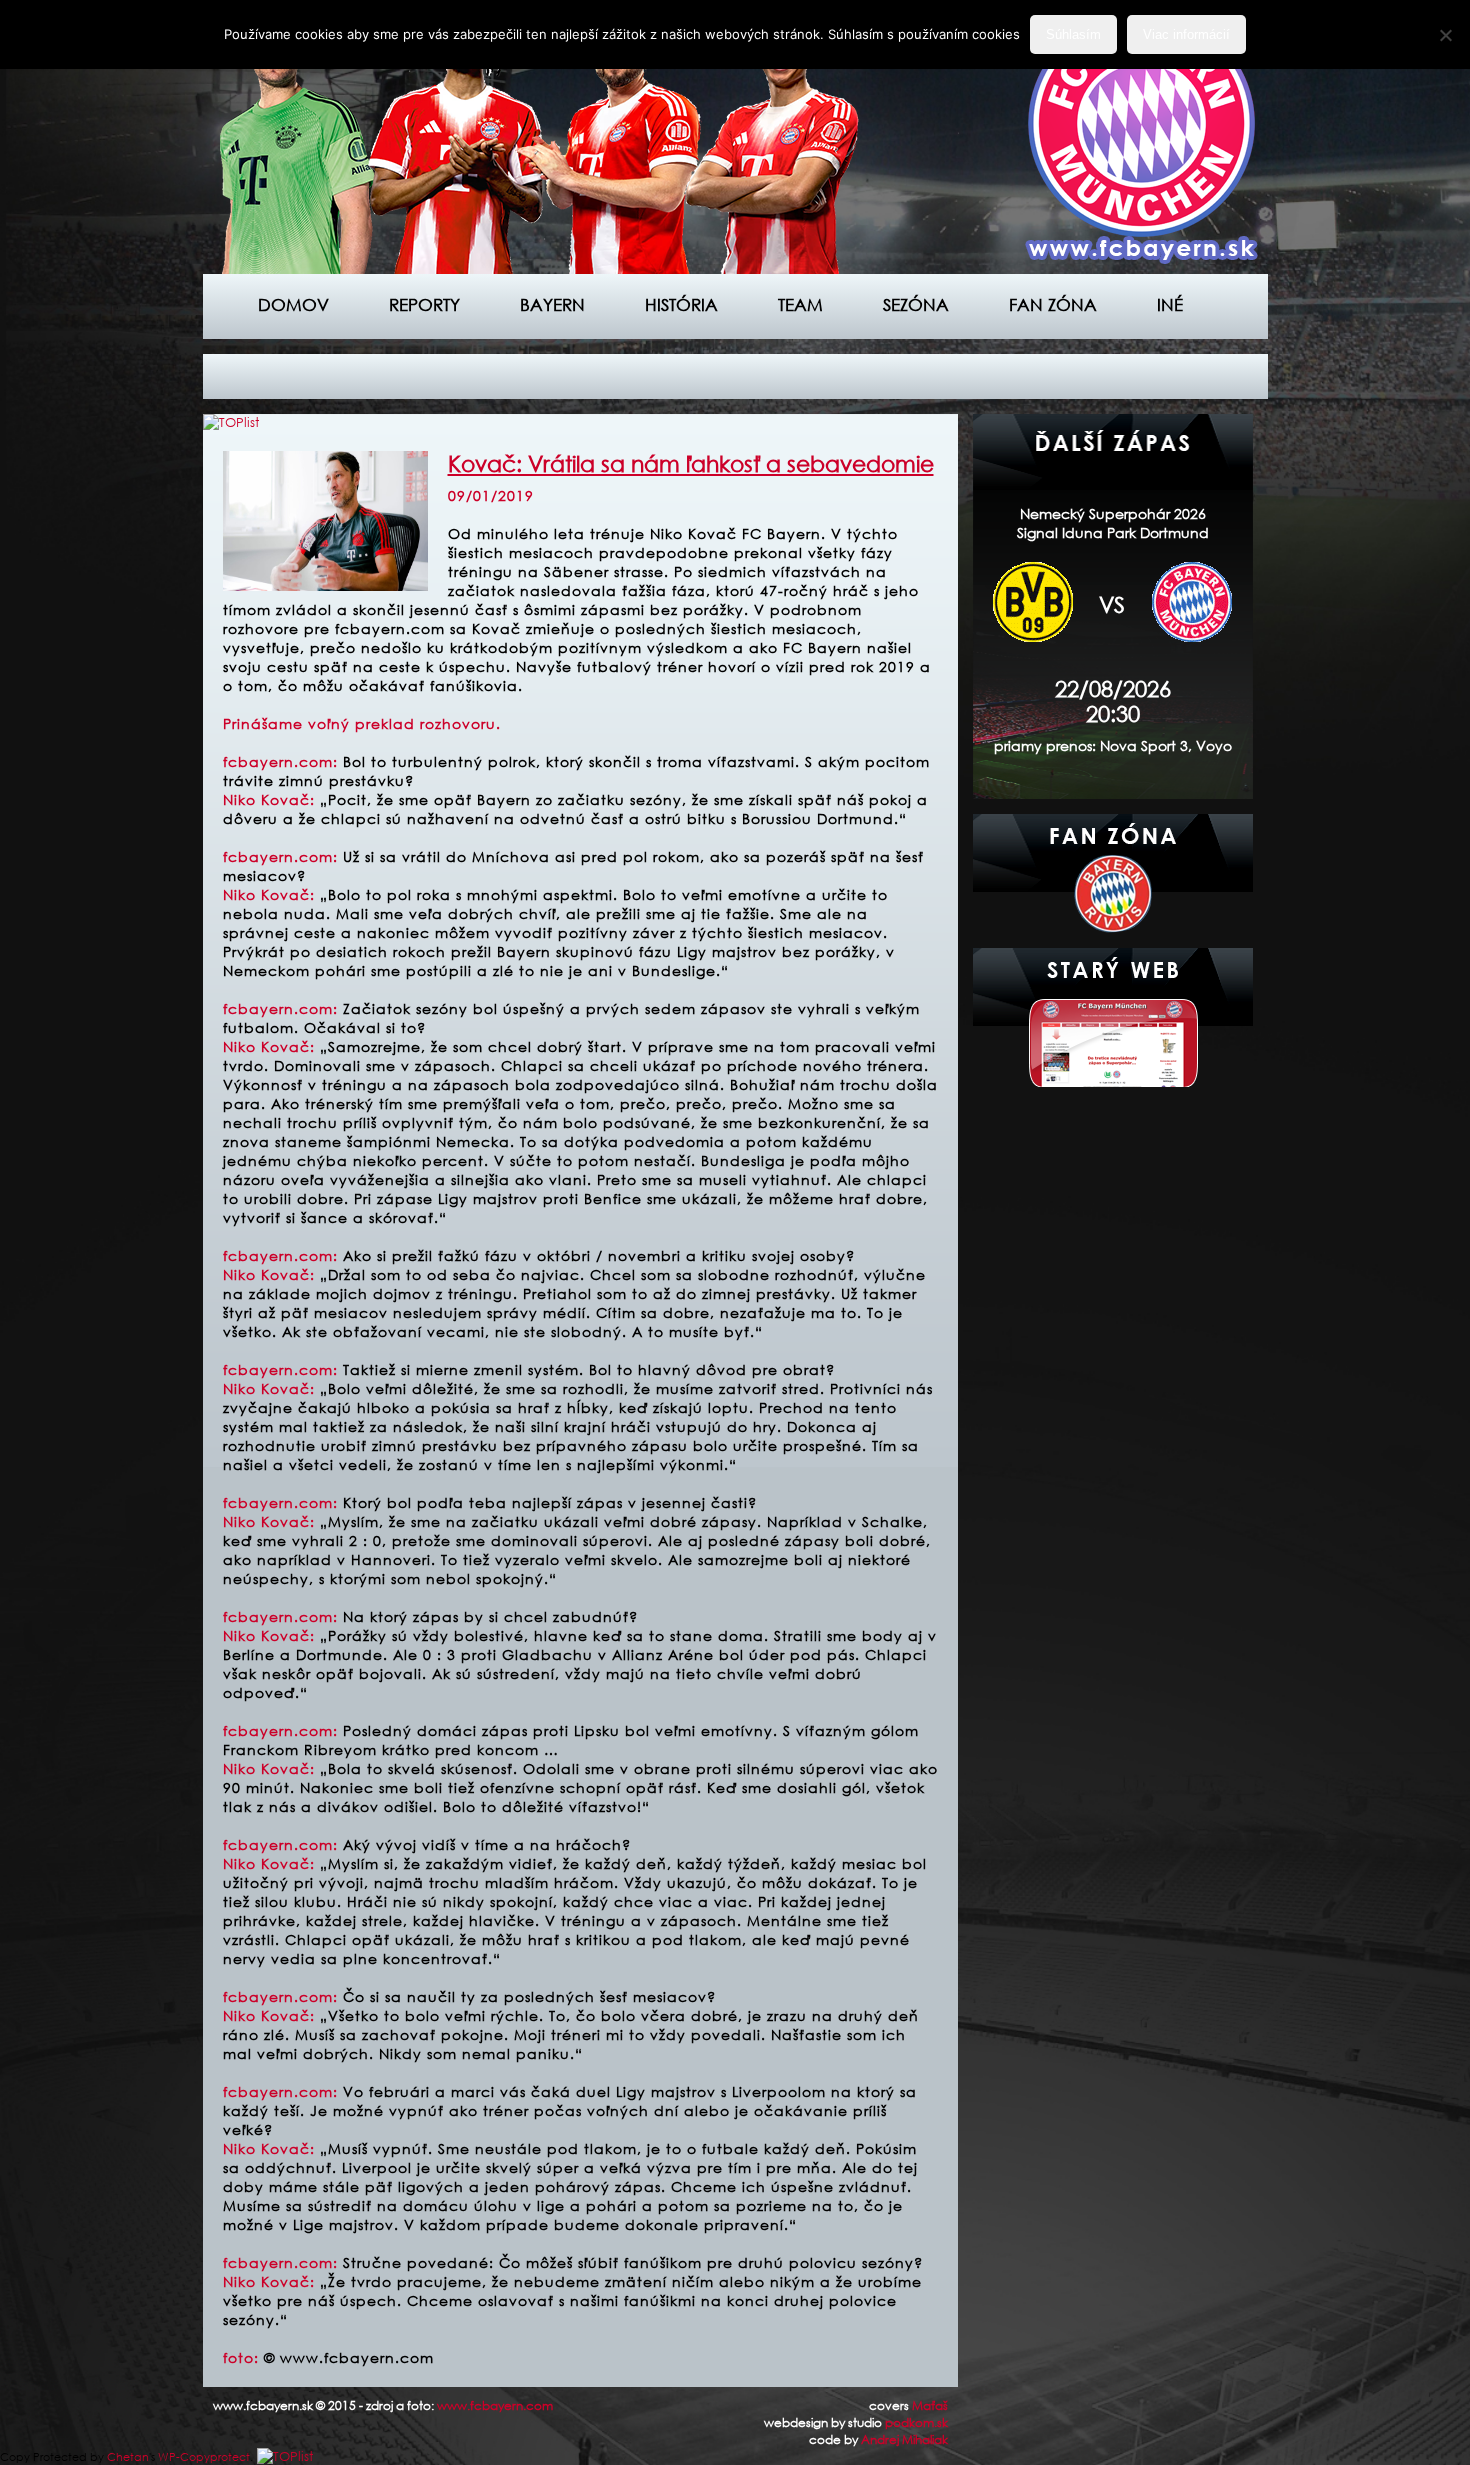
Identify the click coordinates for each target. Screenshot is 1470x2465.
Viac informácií (1186, 34)
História (681, 304)
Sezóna (916, 304)
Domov (293, 304)
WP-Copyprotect (204, 2457)
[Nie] (1445, 35)
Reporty (424, 304)
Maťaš (930, 2405)
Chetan (128, 2457)
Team (800, 304)
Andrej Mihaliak (904, 2439)
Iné (1170, 304)
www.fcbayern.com (495, 2405)
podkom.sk (916, 2422)
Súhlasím (1073, 34)
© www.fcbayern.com (349, 2357)
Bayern (552, 304)
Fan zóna (1053, 304)
